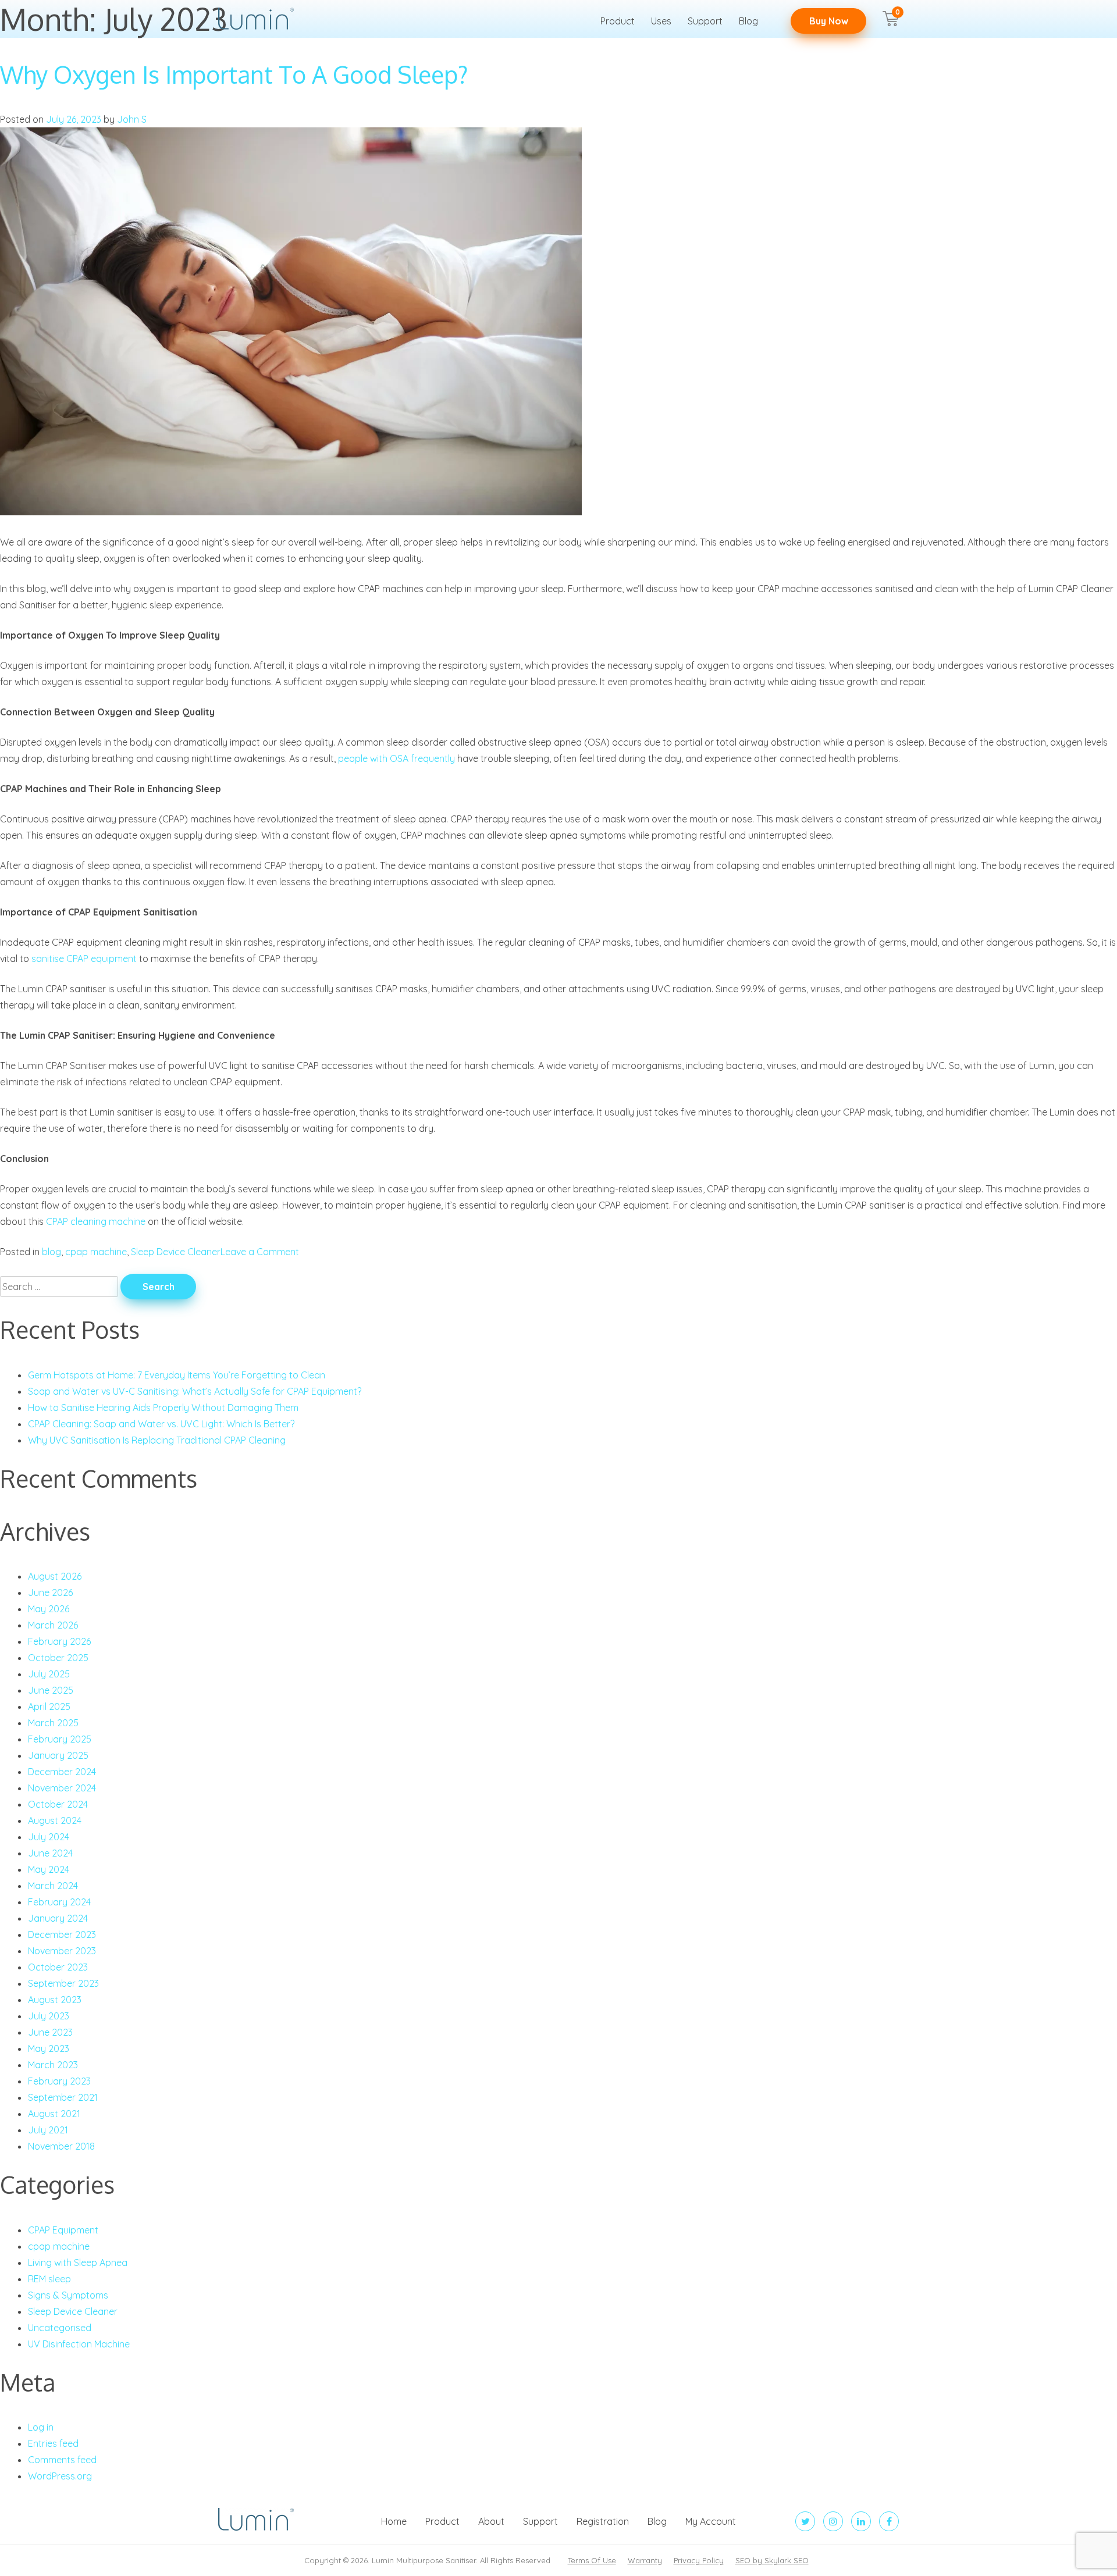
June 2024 (50, 1853)
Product (618, 21)
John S (132, 119)
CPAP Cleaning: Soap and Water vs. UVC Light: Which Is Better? (161, 1424)
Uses (661, 21)
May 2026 (49, 1609)
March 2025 (53, 1723)
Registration (603, 2521)
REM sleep (49, 2279)
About (491, 2521)
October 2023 (58, 1967)
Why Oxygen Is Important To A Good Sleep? (234, 74)
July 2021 (48, 2130)
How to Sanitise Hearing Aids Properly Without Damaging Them (163, 1408)
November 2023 (62, 1951)
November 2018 (61, 2146)
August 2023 (55, 2000)
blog (51, 1252)
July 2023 (49, 2016)
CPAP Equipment (63, 2230)
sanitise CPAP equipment (84, 959)
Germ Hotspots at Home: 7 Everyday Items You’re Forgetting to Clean (177, 1375)
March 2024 (53, 1886)
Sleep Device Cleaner (176, 1252)
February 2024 (59, 1902)
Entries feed (53, 2443)
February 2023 (59, 2081)
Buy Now (829, 21)
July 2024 (49, 1837)
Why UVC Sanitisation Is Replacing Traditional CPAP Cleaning (157, 1440)
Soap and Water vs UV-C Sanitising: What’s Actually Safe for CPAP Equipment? (195, 1391)
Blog (748, 21)
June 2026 (50, 1592)
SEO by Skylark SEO (772, 2560)
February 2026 (59, 1641)
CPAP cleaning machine (96, 1221)
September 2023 (63, 1983)
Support (705, 21)
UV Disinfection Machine (79, 2344)
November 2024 (62, 1788)
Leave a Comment (260, 1252)
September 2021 (63, 2097)
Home (394, 2521)
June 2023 (50, 2032)
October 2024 (58, 1804)
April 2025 (49, 1706)
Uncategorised (60, 2328)
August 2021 (54, 2114)
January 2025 (58, 1755)
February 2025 (60, 1739)
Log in (41, 2427)
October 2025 (58, 1658)
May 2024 (49, 1869)
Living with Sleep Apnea (78, 2263)
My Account (711, 2521)
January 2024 (58, 1918)
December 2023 (62, 1934)
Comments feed (62, 2460)
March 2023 (53, 2065)
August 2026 (55, 1576)
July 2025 (49, 1674)
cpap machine (96, 1252)
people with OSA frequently (396, 758)
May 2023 (49, 2048)
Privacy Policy (699, 2560)
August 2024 (55, 1820)
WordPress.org (60, 2476)
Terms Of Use (592, 2560)
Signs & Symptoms (68, 2295)
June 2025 (51, 1690)
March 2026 (53, 1625)
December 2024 (62, 1772)
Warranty (645, 2560)
